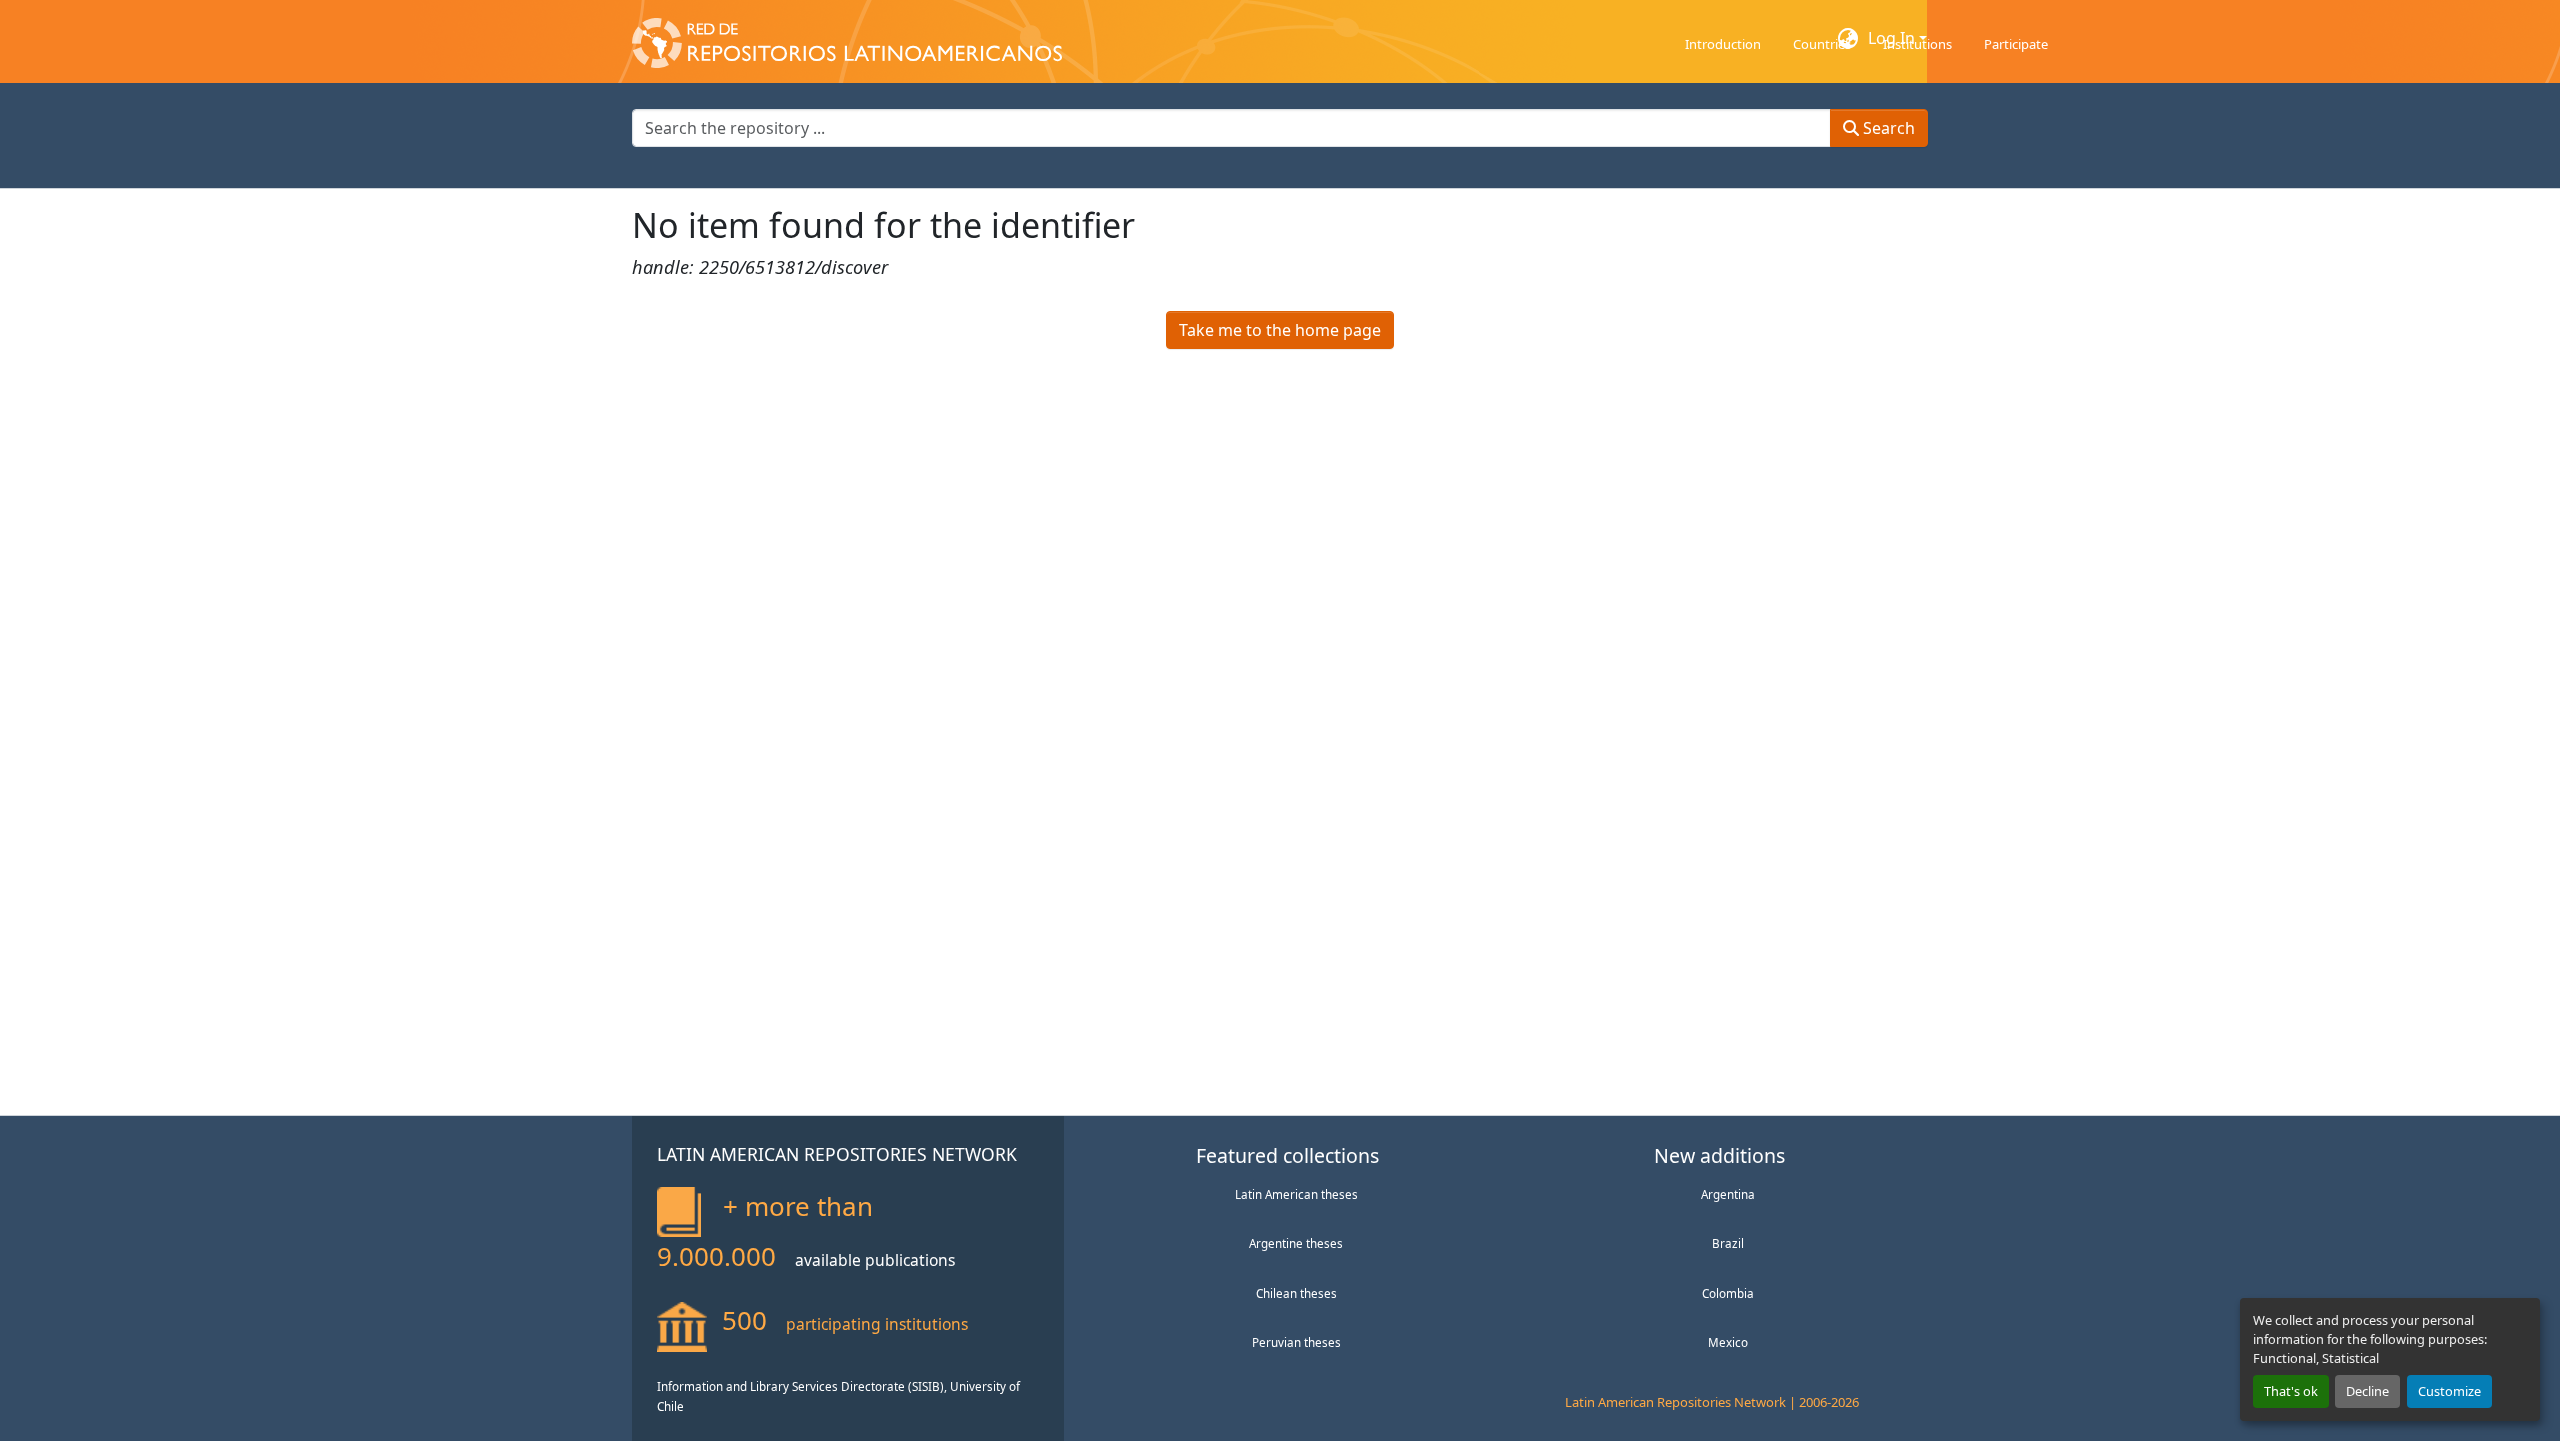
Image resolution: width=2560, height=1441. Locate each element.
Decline (2367, 1391)
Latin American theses (1296, 1194)
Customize (2449, 1391)
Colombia (1728, 1293)
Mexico (1728, 1342)
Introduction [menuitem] (1723, 44)
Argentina (1728, 1194)
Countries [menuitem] (1822, 44)
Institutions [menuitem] (1917, 44)
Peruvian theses (1296, 1342)
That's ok (2291, 1391)
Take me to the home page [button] (1280, 330)
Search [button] (1887, 128)
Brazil (1728, 1243)
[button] (847, 38)
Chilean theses (1296, 1293)
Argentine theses (1296, 1243)
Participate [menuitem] (2016, 44)
